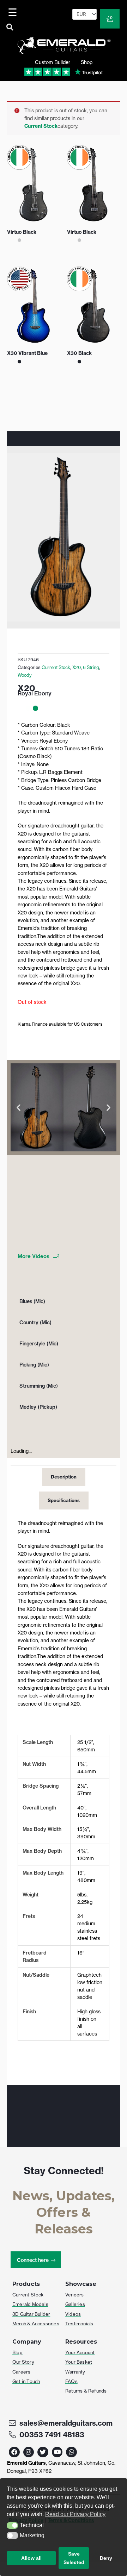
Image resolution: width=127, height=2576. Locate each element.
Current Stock (41, 126)
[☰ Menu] (14, 12)
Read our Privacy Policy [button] (75, 2514)
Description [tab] (64, 1477)
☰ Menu (14, 12)
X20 (77, 667)
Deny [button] (106, 2558)
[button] (12, 2526)
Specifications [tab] (64, 1500)
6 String (91, 667)
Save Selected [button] (74, 2558)
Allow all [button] (31, 2558)
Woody (25, 675)
